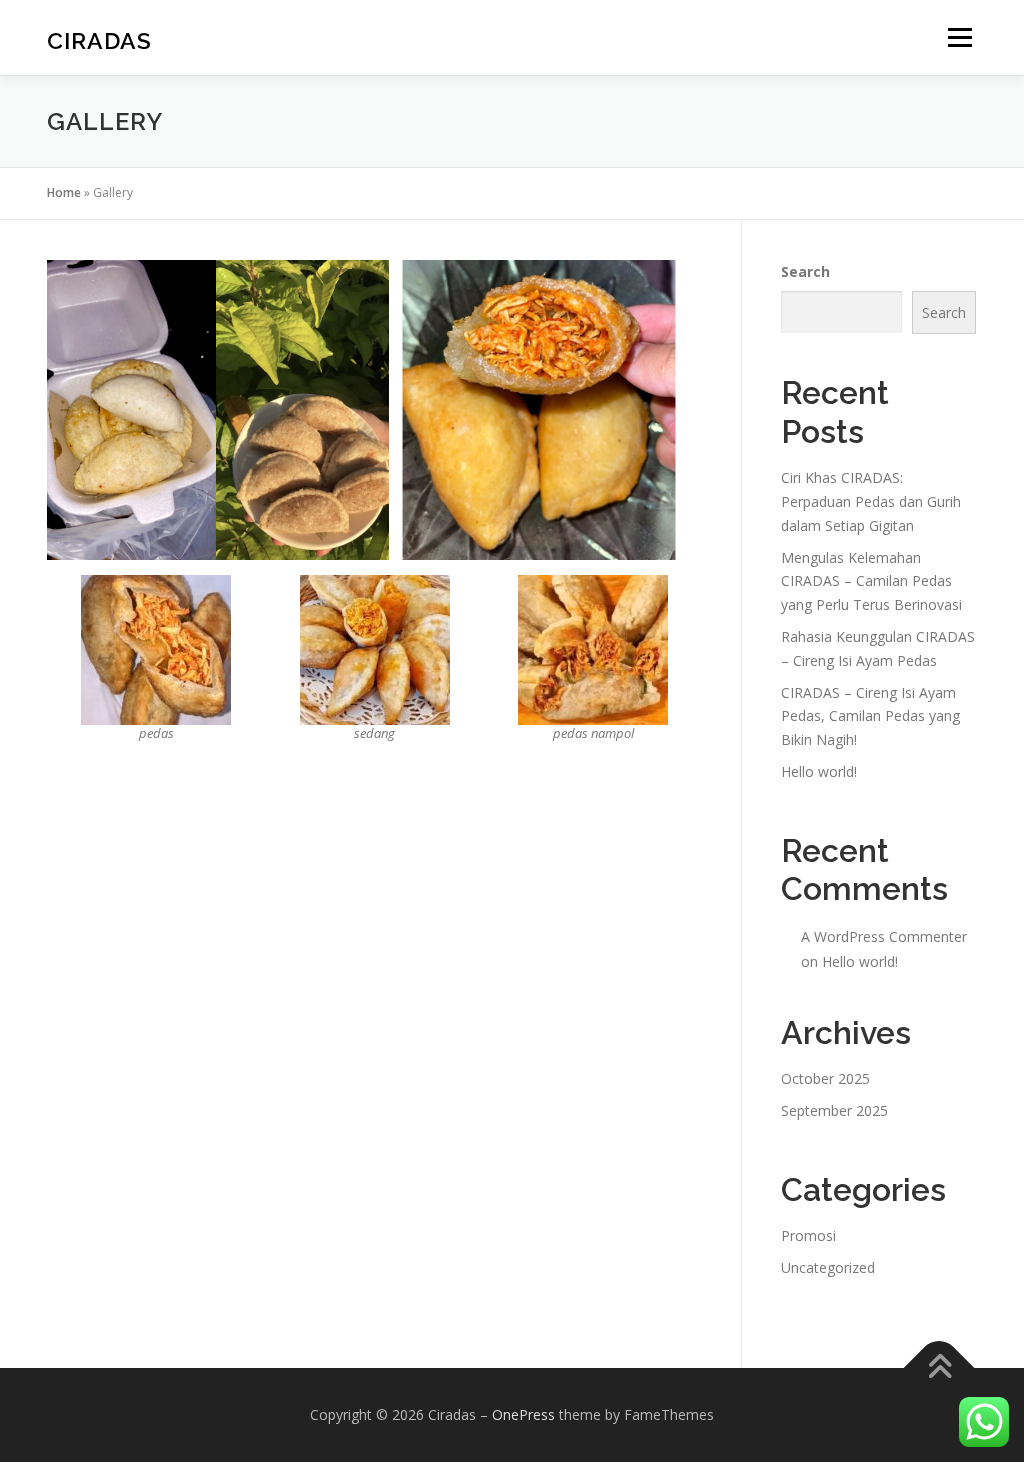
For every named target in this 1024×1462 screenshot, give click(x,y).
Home (64, 192)
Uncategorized (828, 1267)
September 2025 (834, 1110)
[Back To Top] (939, 1367)
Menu (959, 37)
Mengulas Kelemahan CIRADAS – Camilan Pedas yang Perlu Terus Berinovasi (871, 581)
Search (805, 271)
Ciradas (99, 40)
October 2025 (825, 1078)
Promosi (808, 1235)
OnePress (523, 1414)
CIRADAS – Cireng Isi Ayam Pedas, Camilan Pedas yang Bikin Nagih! (870, 716)
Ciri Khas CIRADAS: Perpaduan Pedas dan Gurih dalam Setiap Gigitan (871, 501)
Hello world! (819, 771)
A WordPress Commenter (884, 936)
